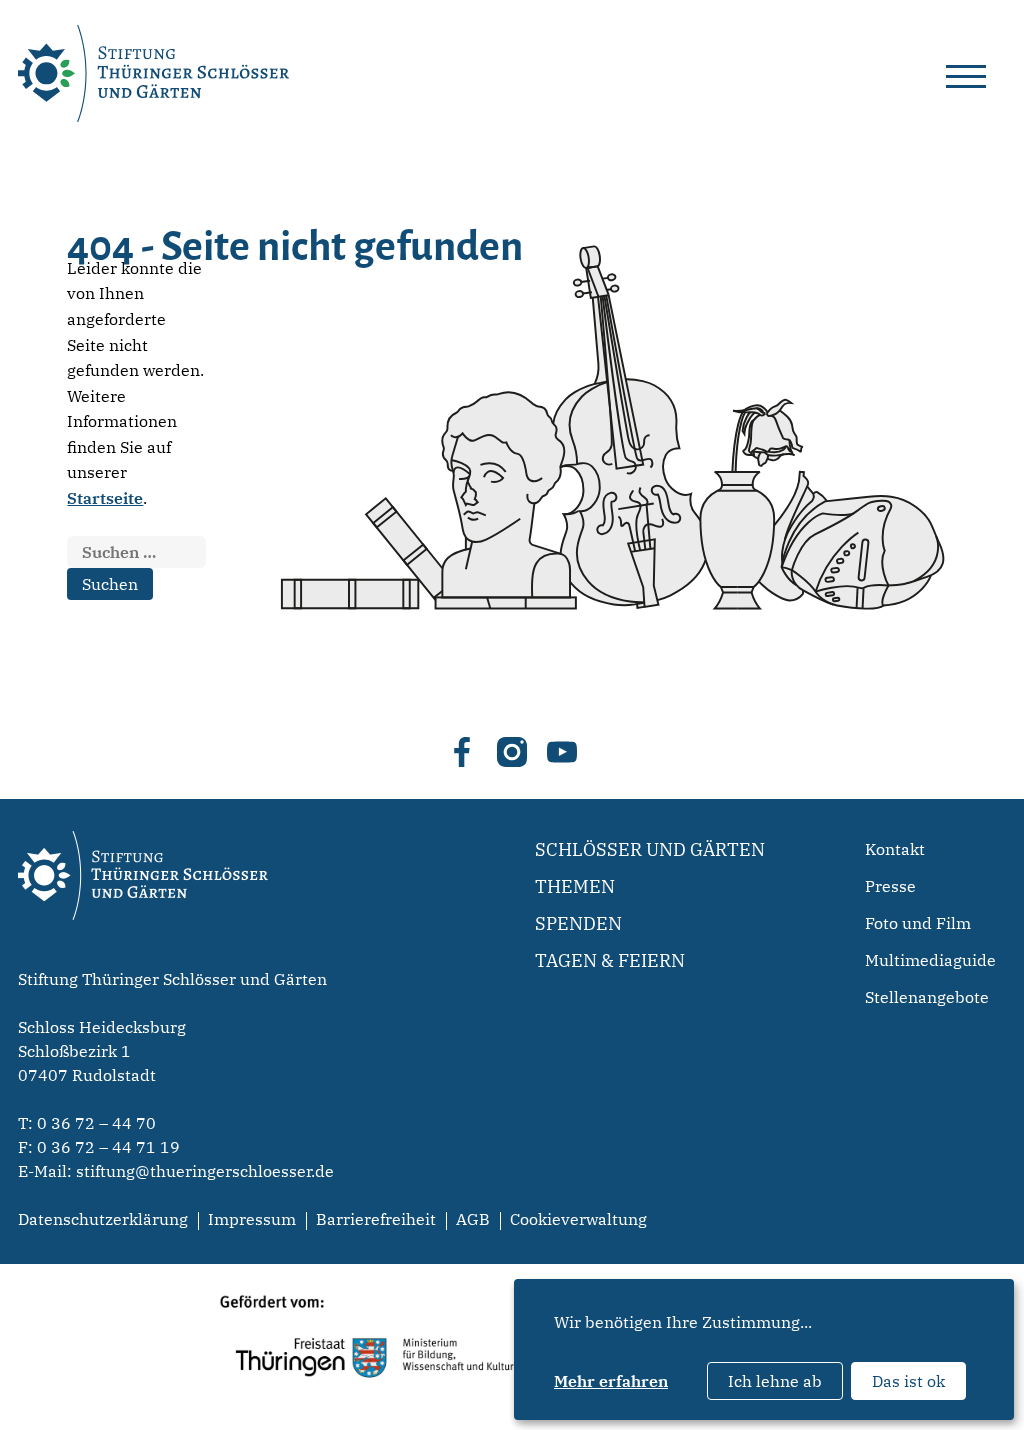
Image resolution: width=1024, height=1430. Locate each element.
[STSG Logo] (143, 955)
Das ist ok (908, 1381)
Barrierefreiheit (376, 1219)
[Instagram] (512, 752)
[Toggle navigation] (966, 73)
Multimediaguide (930, 960)
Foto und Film (918, 923)
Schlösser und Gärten (650, 849)
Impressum (252, 1219)
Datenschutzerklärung (103, 1219)
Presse (890, 886)
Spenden (578, 923)
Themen (575, 886)
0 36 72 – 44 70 (96, 1123)
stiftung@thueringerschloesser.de (205, 1171)
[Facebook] (462, 752)
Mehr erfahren (611, 1381)
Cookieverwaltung (578, 1219)
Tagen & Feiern (610, 960)
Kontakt (895, 849)
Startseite (105, 498)
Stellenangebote (927, 997)
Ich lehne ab (775, 1381)
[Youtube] (562, 752)
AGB (473, 1219)
